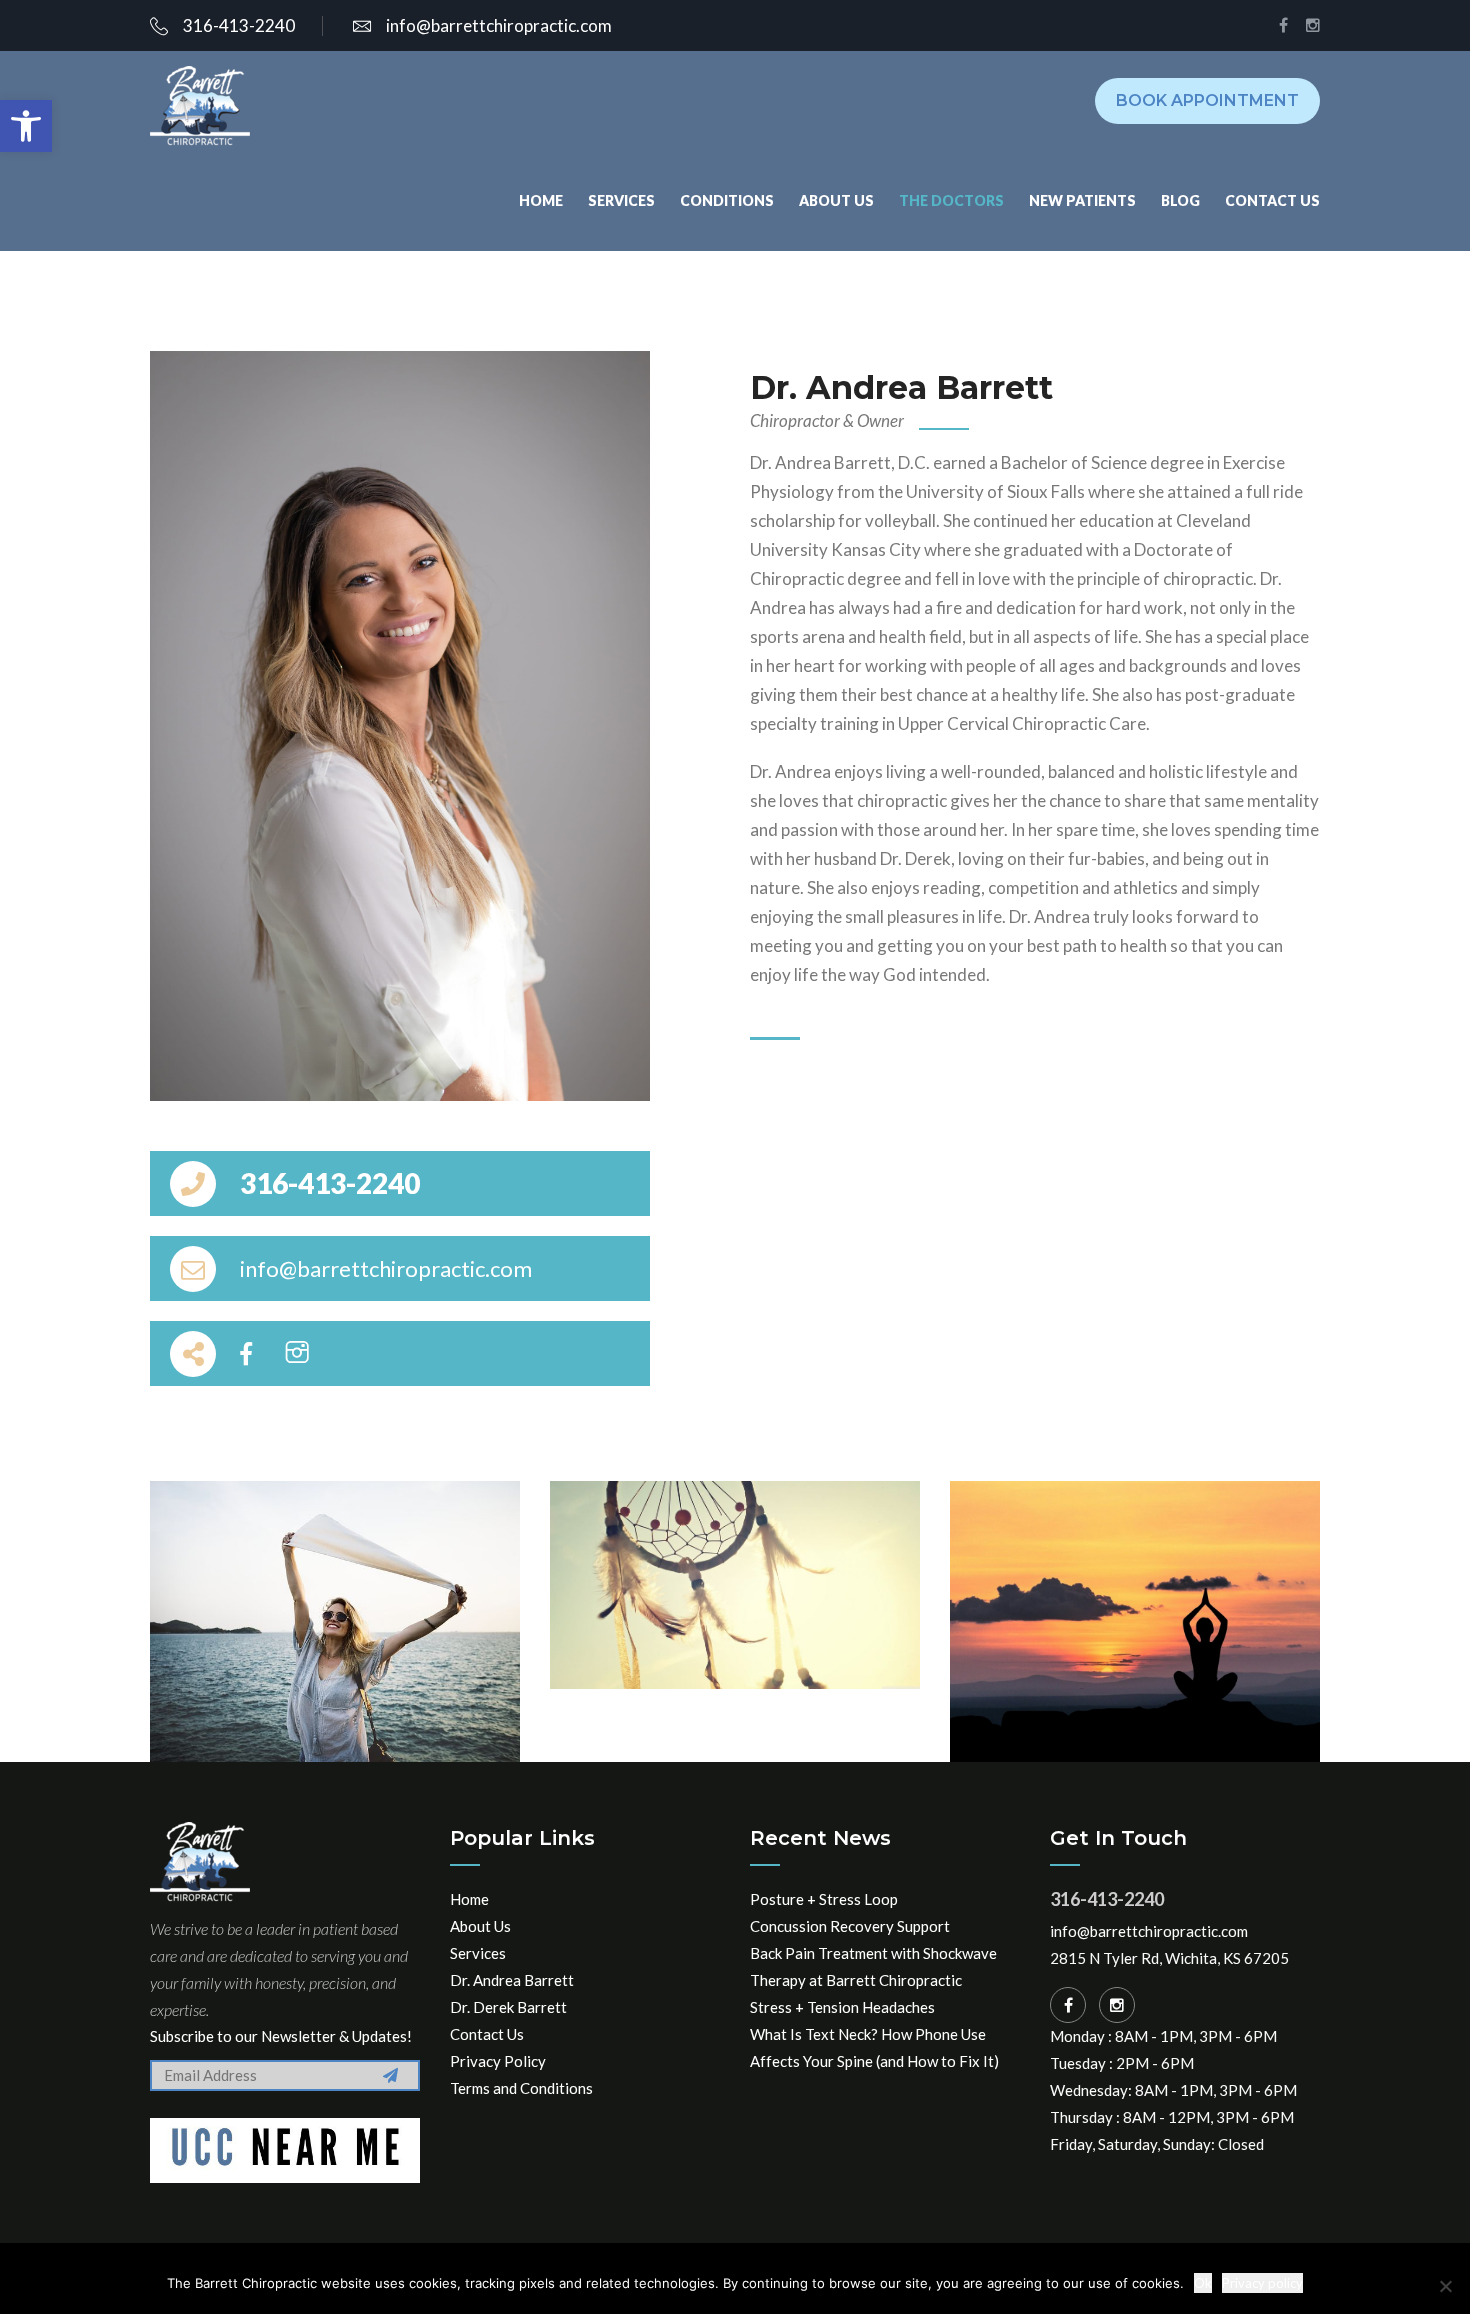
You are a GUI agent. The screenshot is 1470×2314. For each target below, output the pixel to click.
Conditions (727, 200)
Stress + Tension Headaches (842, 2007)
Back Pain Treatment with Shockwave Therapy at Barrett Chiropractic (873, 1966)
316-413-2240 (239, 25)
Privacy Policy (498, 2061)
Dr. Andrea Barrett (512, 1980)
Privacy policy (1262, 2283)
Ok (1203, 2283)
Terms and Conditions (521, 2088)
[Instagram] (1117, 2005)
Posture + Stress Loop (824, 1899)
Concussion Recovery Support (850, 1926)
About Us (836, 200)
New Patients (1082, 200)
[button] (26, 126)
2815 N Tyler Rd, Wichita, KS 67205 (1169, 1958)
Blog (1180, 200)
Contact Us (1272, 200)
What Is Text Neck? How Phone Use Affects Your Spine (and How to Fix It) (874, 2047)
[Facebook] (1068, 2005)
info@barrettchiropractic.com (499, 25)
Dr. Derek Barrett (508, 2007)
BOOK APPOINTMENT (1207, 100)
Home (541, 200)
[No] (1445, 2286)
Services (621, 200)
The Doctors (951, 200)
